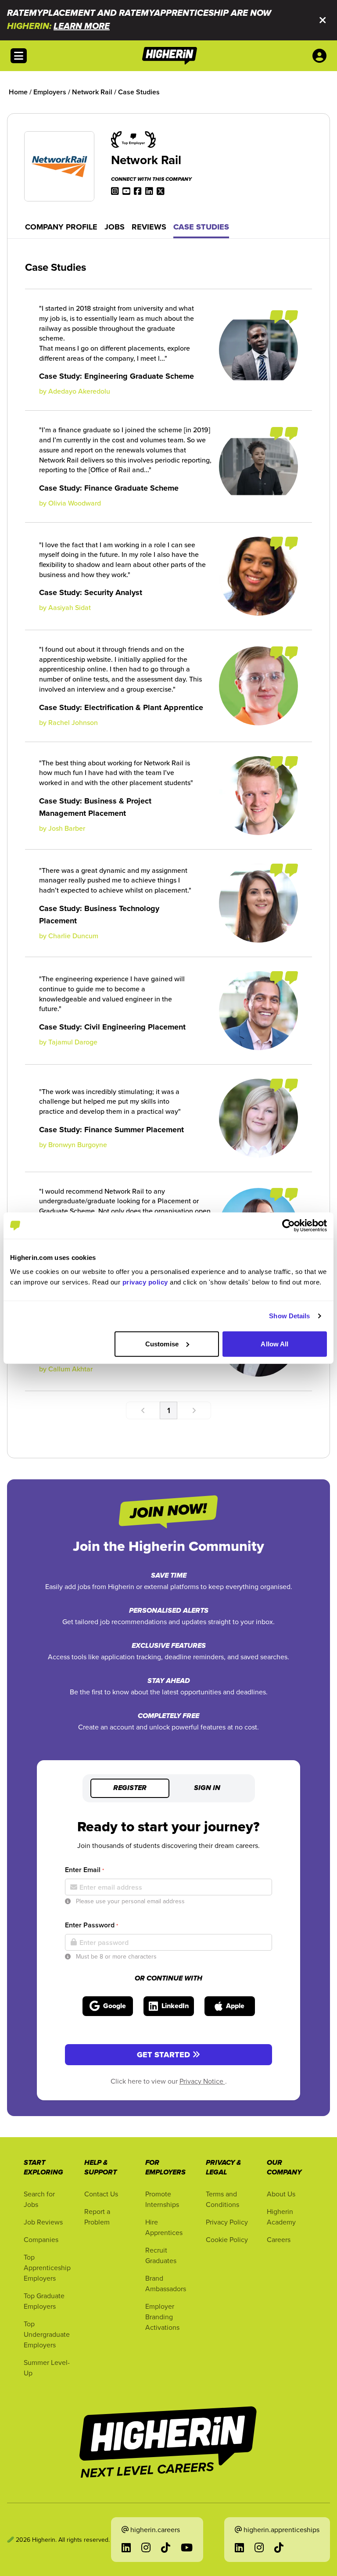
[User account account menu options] (321, 56)
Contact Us (101, 2194)
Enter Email (84, 1870)
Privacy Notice (202, 2081)
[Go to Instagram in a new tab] (146, 2547)
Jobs (115, 227)
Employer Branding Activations (162, 2317)
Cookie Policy (227, 2239)
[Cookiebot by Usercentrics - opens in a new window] (289, 1226)
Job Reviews (43, 2222)
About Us (281, 2194)
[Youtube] (126, 190)
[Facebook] (138, 190)
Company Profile (61, 227)
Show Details (289, 1316)
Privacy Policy (227, 2222)
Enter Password (91, 1925)
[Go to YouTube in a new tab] (187, 2547)
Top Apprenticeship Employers (47, 2267)
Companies (41, 2239)
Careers (279, 2239)
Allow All (274, 1344)
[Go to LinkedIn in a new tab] (126, 2547)
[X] (161, 190)
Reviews (149, 227)
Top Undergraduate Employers (47, 2334)
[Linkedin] (149, 190)
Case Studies (201, 227)
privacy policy (145, 1282)
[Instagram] (115, 190)
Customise (162, 1344)
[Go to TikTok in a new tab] (166, 2547)
